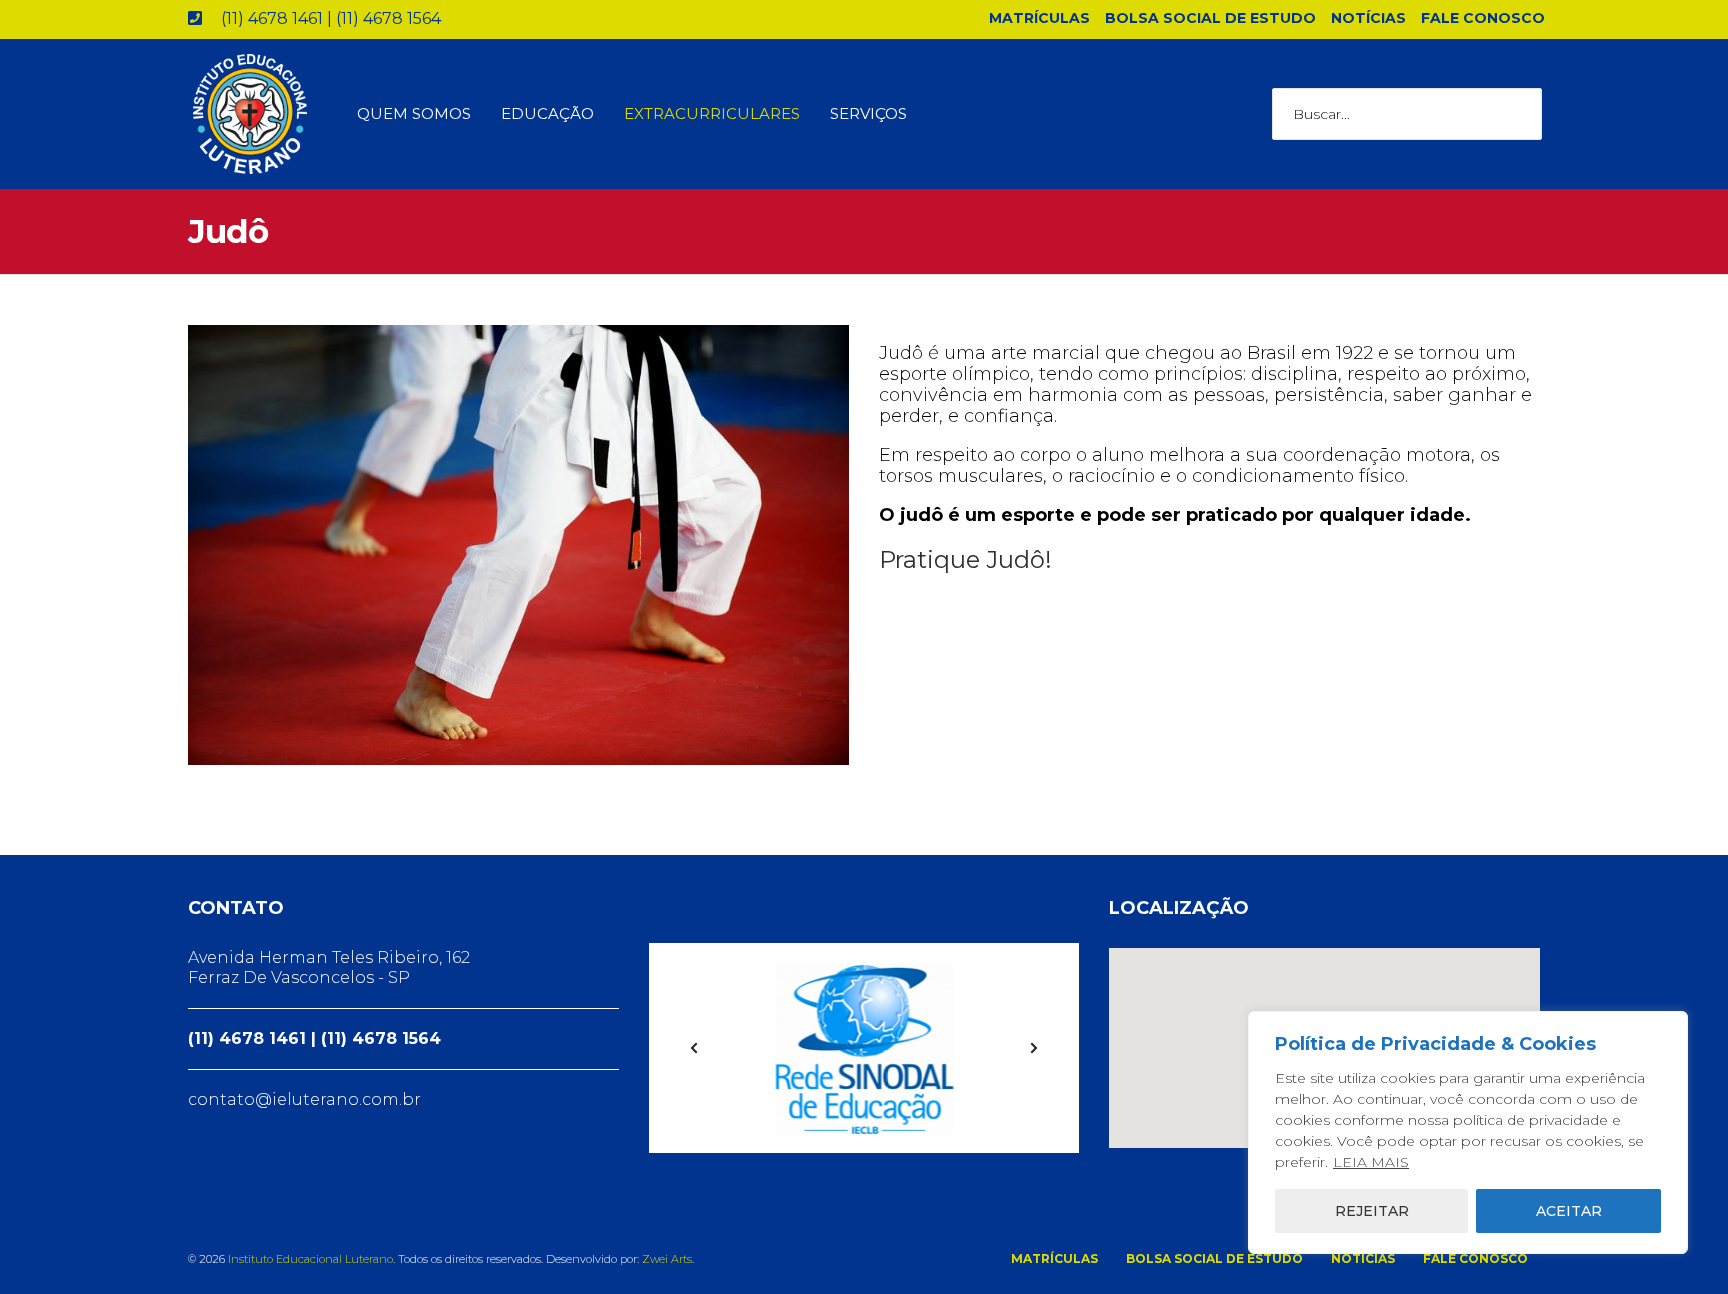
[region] (1468, 1132)
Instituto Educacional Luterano (310, 1259)
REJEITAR (1372, 1211)
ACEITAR (1569, 1211)
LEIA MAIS (1371, 1162)
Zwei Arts (667, 1259)
